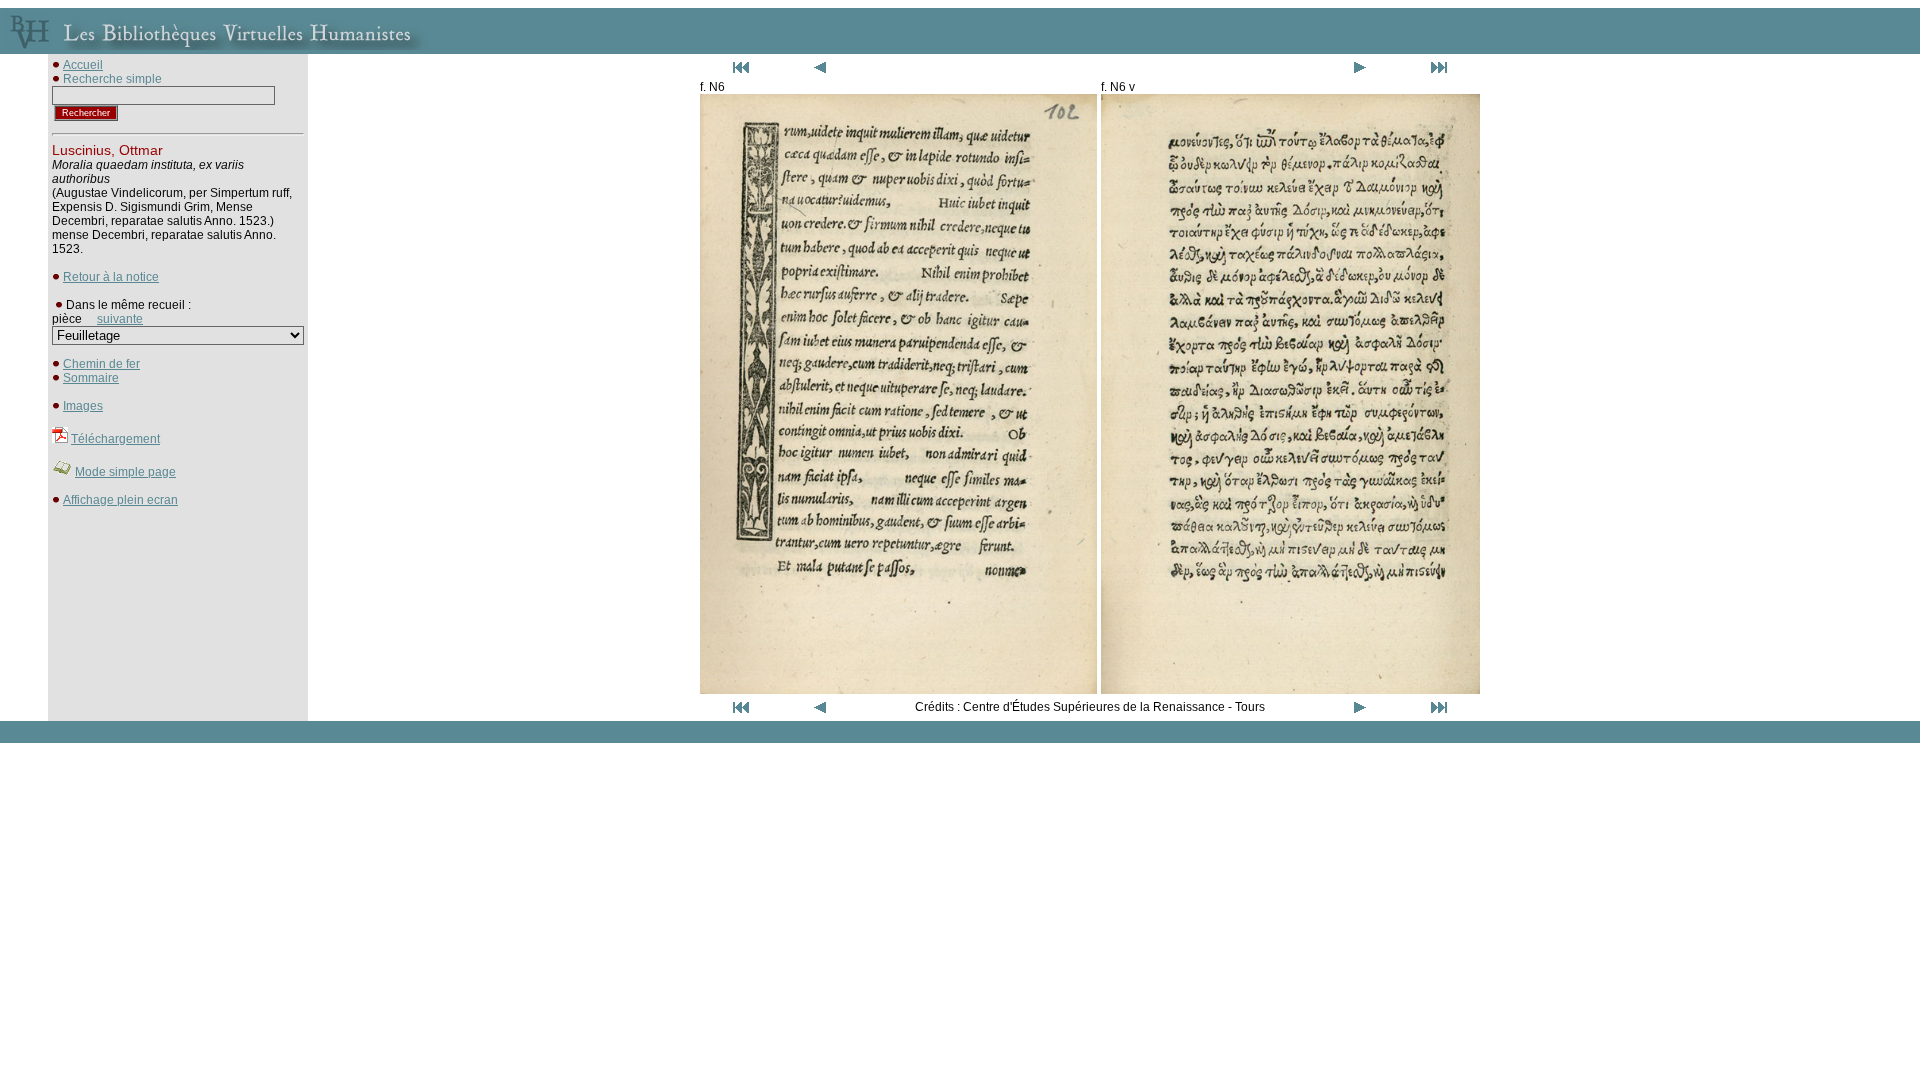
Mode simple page (125, 472)
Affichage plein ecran (120, 500)
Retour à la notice (111, 277)
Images (83, 406)
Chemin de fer (101, 364)
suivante (120, 319)
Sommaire (91, 378)
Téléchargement (115, 439)
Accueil (83, 65)
